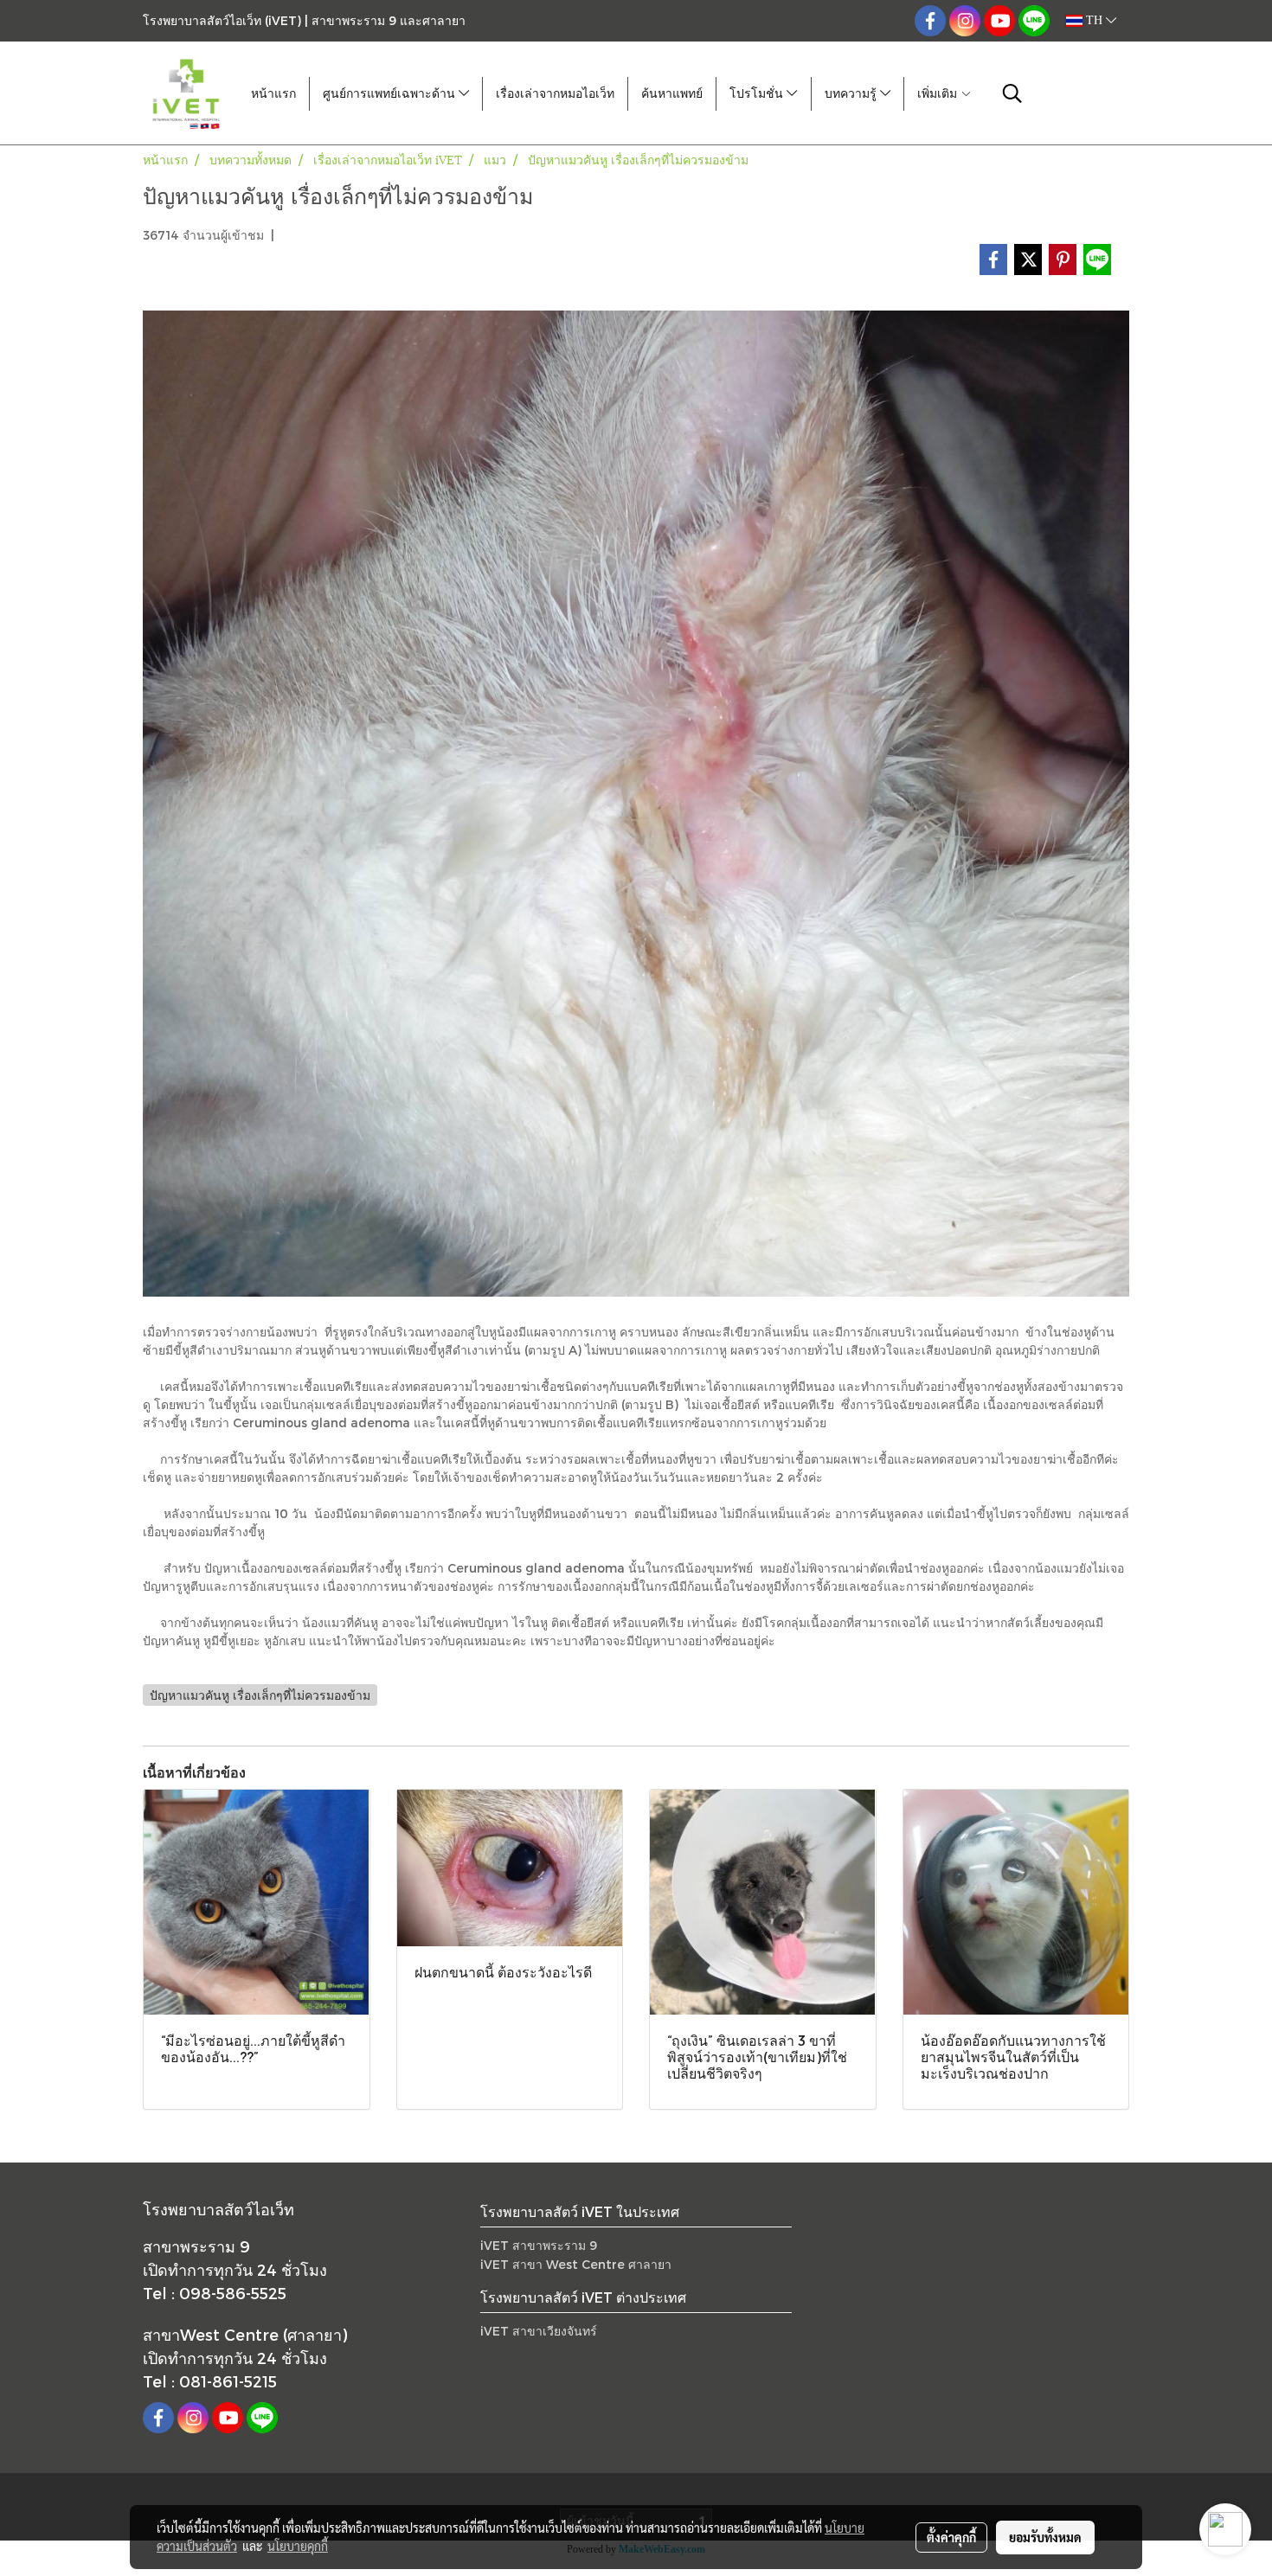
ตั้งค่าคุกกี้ (951, 2537)
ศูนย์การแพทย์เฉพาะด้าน (391, 94)
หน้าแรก (273, 94)
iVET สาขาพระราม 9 (539, 2245)
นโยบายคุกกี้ (298, 2546)
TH (1094, 20)
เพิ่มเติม (939, 94)
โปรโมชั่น (758, 94)
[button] (1012, 93)
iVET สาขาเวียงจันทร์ (539, 2331)
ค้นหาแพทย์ (672, 94)
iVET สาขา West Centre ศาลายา (576, 2264)
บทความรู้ (852, 94)
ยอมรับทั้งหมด (1045, 2537)
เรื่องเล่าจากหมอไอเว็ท (555, 94)
